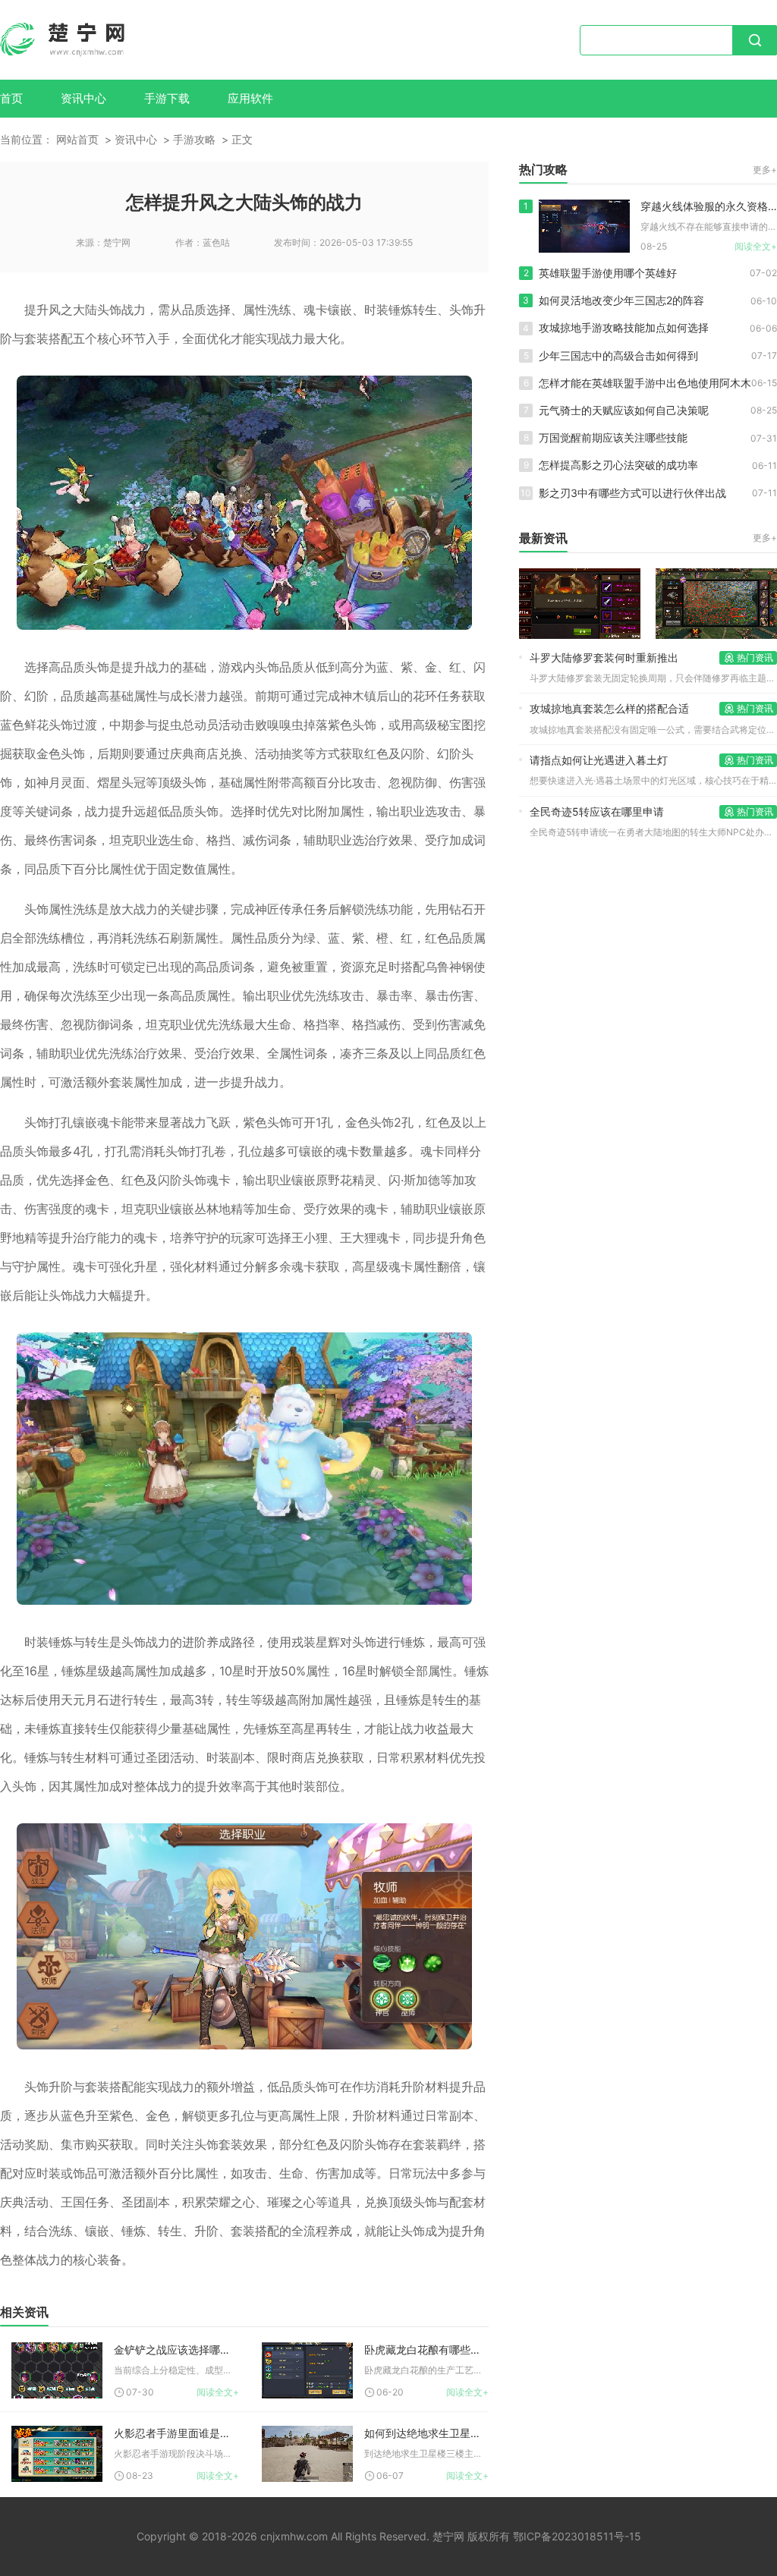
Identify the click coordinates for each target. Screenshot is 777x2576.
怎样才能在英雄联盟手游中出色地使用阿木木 (645, 383)
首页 (11, 98)
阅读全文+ (218, 2392)
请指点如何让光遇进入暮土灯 (599, 760)
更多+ (765, 170)
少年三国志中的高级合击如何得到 (618, 355)
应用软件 (250, 98)
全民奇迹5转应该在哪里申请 (597, 811)
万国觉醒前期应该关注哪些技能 (613, 437)
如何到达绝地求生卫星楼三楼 (427, 2433)
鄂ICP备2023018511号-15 (577, 2536)
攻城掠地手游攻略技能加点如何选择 (624, 327)
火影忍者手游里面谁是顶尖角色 (176, 2433)
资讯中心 (83, 98)
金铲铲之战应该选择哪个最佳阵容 (176, 2350)
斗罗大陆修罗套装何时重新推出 (604, 657)
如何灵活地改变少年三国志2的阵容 (621, 300)
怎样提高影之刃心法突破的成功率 (618, 465)
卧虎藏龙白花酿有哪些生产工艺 (427, 2350)
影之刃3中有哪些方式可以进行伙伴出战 (632, 493)
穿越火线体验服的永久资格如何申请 (709, 206)
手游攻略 (194, 139)
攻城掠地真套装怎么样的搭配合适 (609, 708)
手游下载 (167, 98)
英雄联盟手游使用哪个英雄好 (608, 273)
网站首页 (77, 139)
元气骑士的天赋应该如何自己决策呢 (624, 410)
